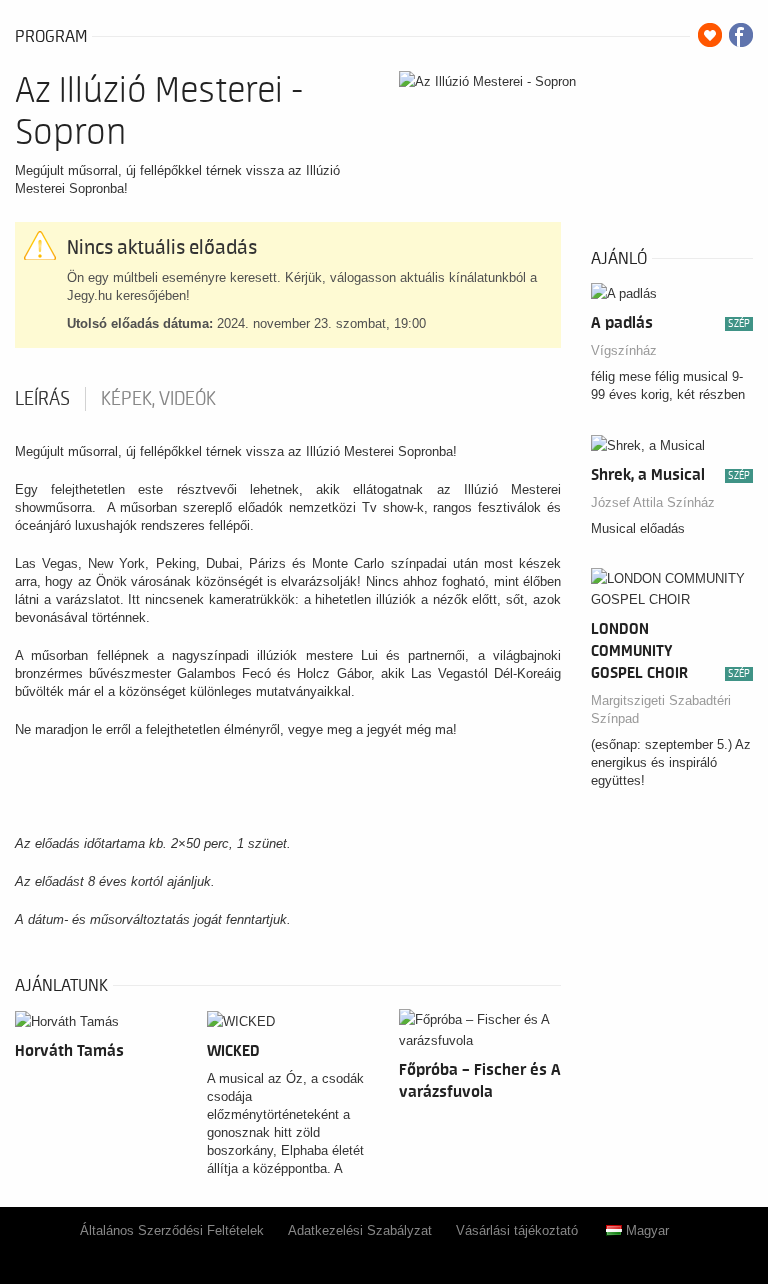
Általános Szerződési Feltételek (172, 1230)
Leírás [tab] (42, 399)
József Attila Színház (653, 502)
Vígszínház (624, 350)
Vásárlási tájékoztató (517, 1230)
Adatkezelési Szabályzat (360, 1230)
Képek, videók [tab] (158, 399)
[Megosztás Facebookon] (741, 35)
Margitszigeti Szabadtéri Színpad (661, 709)
